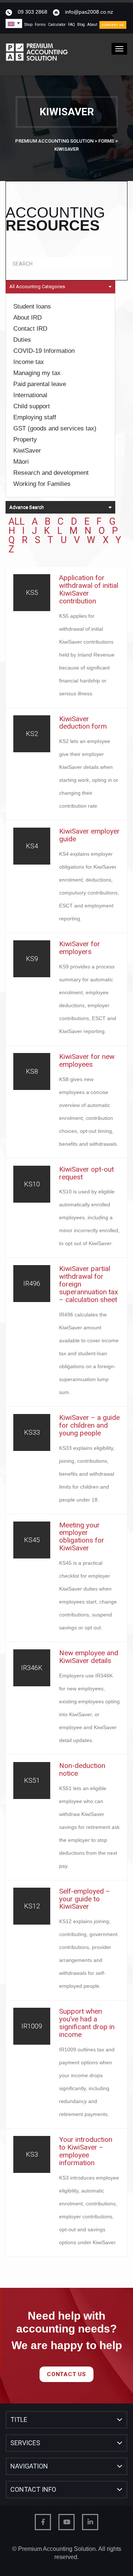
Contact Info (33, 2489)
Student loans (32, 306)
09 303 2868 (33, 12)
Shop (28, 25)
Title (19, 2420)
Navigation (29, 2466)
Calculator (57, 25)
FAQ (71, 25)
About (92, 25)
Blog (81, 25)
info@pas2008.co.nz (89, 12)
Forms (40, 25)
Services (25, 2443)
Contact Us (113, 25)
